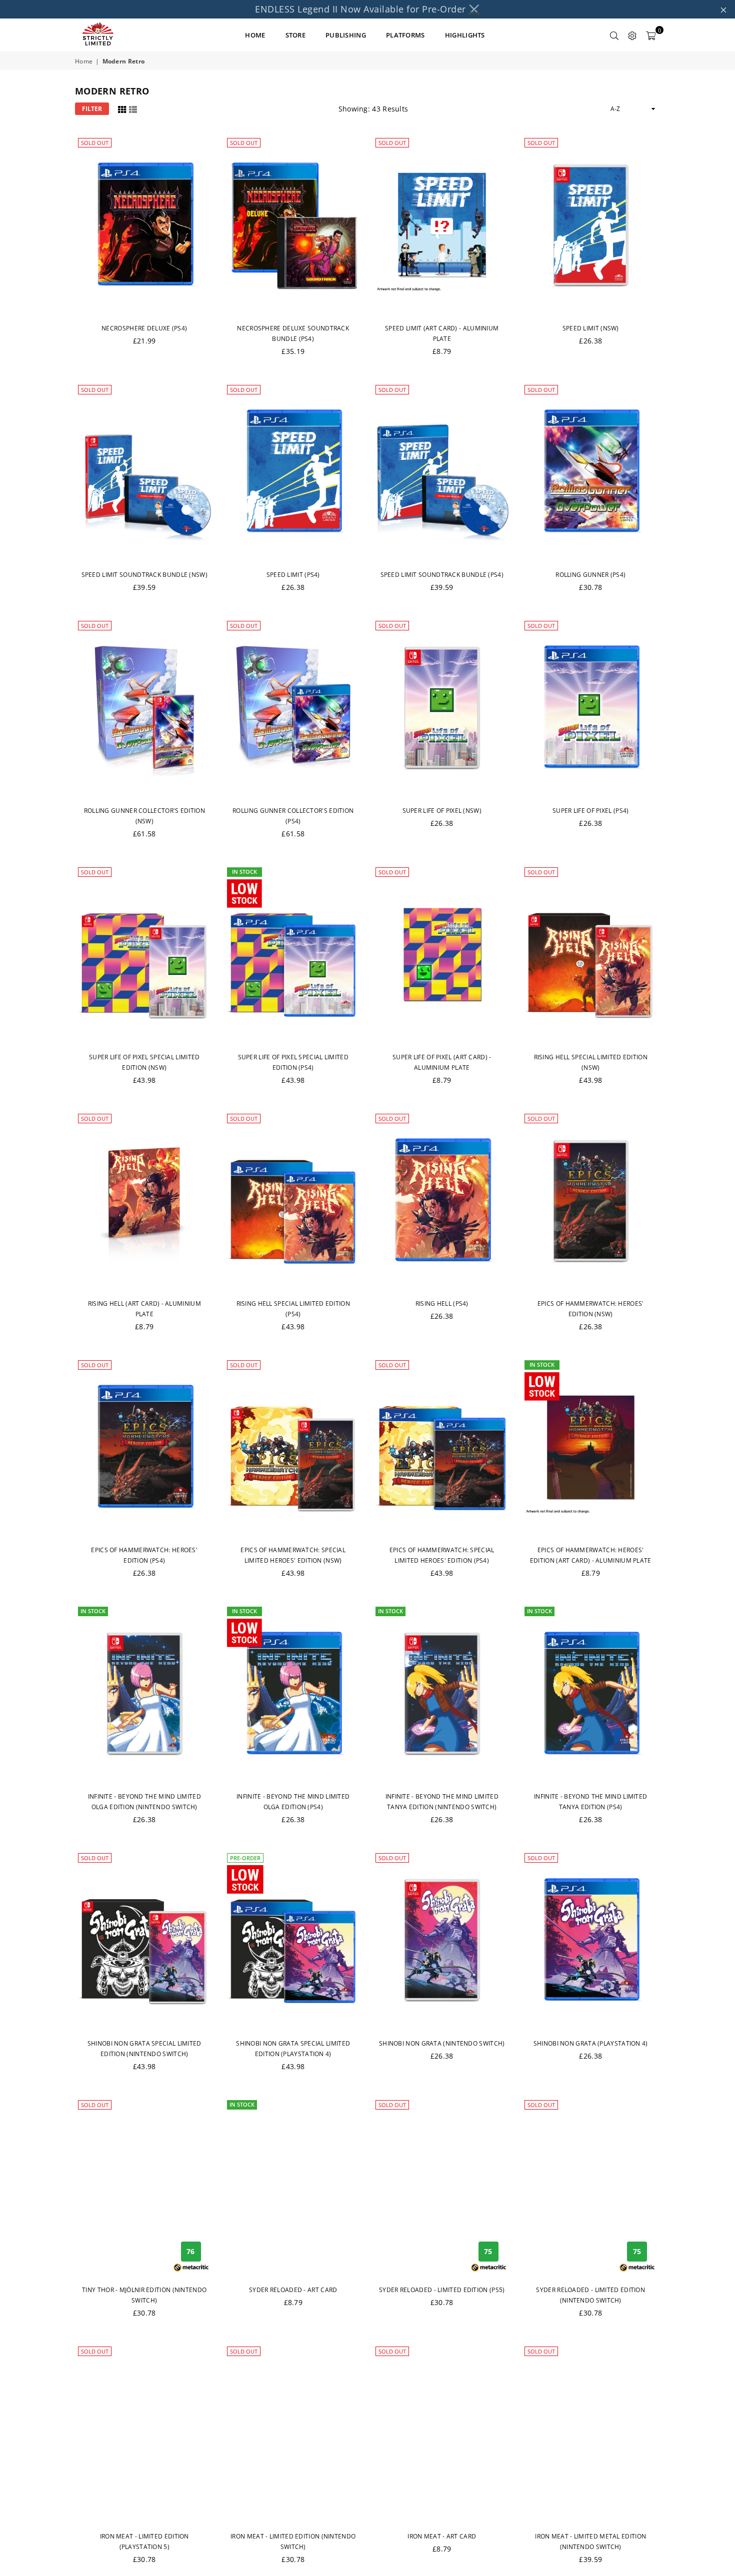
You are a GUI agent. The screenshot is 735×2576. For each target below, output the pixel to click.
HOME (255, 35)
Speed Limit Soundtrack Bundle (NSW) (145, 575)
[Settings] (632, 35)
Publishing (346, 35)
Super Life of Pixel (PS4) (591, 811)
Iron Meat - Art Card (442, 2536)
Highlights (465, 35)
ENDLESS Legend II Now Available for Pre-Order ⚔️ (367, 9)
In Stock (244, 872)
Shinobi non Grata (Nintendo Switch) (442, 2043)
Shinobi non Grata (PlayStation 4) (591, 2043)
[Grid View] (122, 108)
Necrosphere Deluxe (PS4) (144, 328)
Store (296, 35)
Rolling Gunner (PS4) (590, 575)
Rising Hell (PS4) (442, 1303)
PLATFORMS (405, 35)
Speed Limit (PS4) (293, 575)
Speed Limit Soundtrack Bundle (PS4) (442, 575)
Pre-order (245, 1858)
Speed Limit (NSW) (591, 328)
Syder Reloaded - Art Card (293, 2290)
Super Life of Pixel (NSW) (442, 811)
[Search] (614, 35)
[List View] (133, 108)
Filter (92, 109)
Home (84, 61)
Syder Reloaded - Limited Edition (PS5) (442, 2290)
